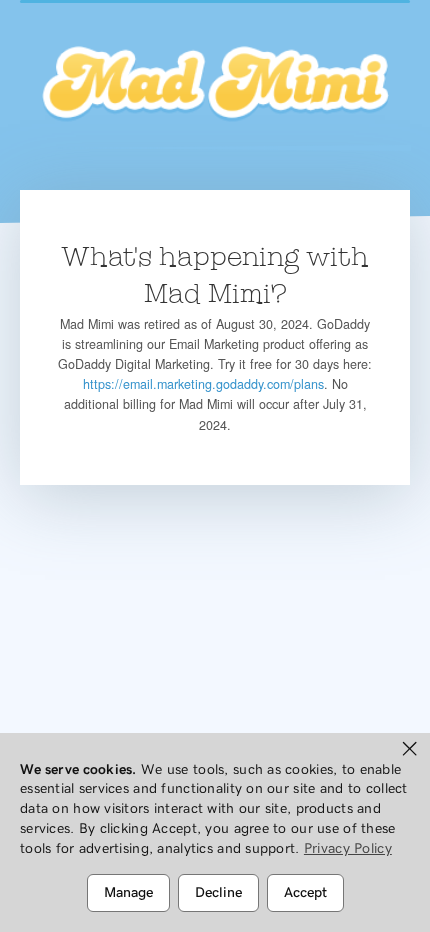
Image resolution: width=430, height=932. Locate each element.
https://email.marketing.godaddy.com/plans (203, 384)
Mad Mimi (215, 85)
